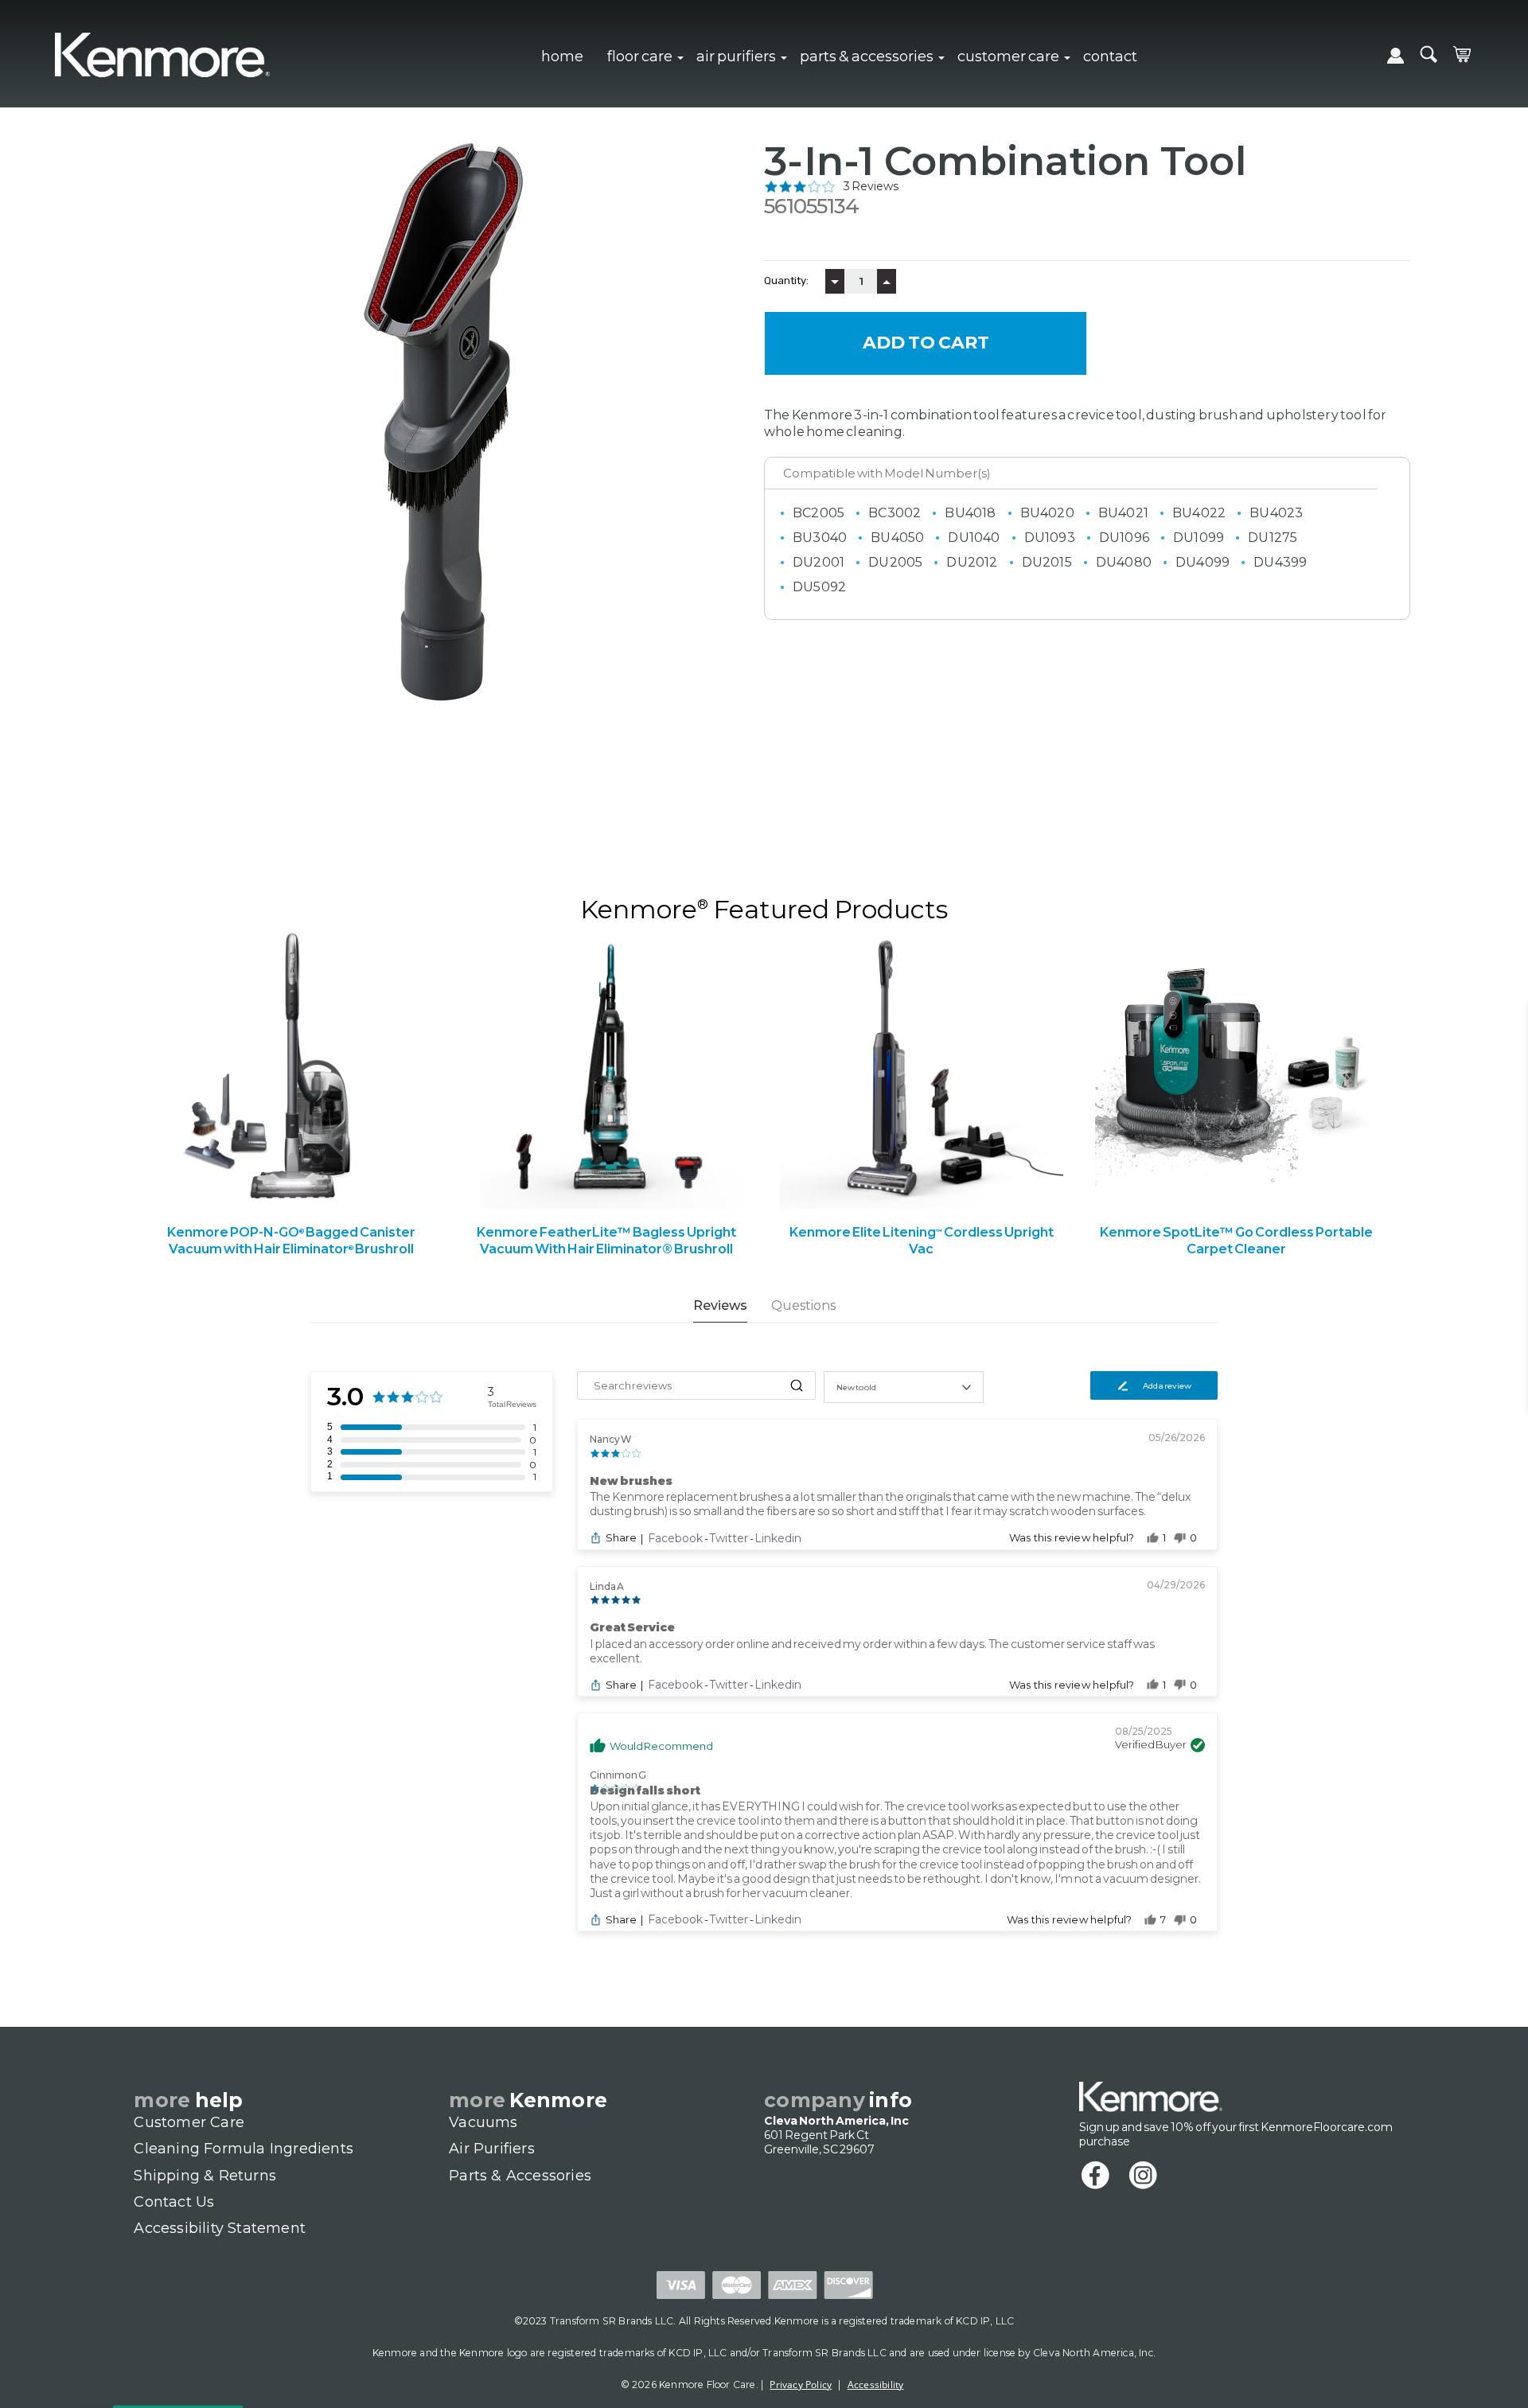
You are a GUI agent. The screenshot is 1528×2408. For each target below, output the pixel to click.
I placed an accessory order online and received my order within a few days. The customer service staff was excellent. (872, 1651)
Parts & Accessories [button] (867, 56)
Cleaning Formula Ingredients (244, 2149)
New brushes (631, 1481)
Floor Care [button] (640, 56)
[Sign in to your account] (1395, 58)
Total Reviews (512, 1404)
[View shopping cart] (1462, 54)
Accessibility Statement (220, 2228)
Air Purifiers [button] (736, 56)
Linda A (607, 1586)
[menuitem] (562, 54)
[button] (1087, 186)
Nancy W (611, 1439)
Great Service (632, 1627)
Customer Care (189, 2122)
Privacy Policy (801, 2385)
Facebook (676, 1538)
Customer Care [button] (1008, 56)
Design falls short (645, 1790)
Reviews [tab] (720, 1305)
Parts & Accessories (520, 2176)
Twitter (729, 1538)
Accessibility (876, 2385)
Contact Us (174, 2202)
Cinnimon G (618, 1775)
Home (562, 56)
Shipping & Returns (205, 2176)
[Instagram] (1151, 2176)
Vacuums (483, 2122)
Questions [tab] (803, 1305)
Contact (1110, 56)
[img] (800, 186)
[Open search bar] (1429, 54)
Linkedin (778, 1538)
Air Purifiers (492, 2149)
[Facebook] (1103, 2176)
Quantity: (786, 281)
